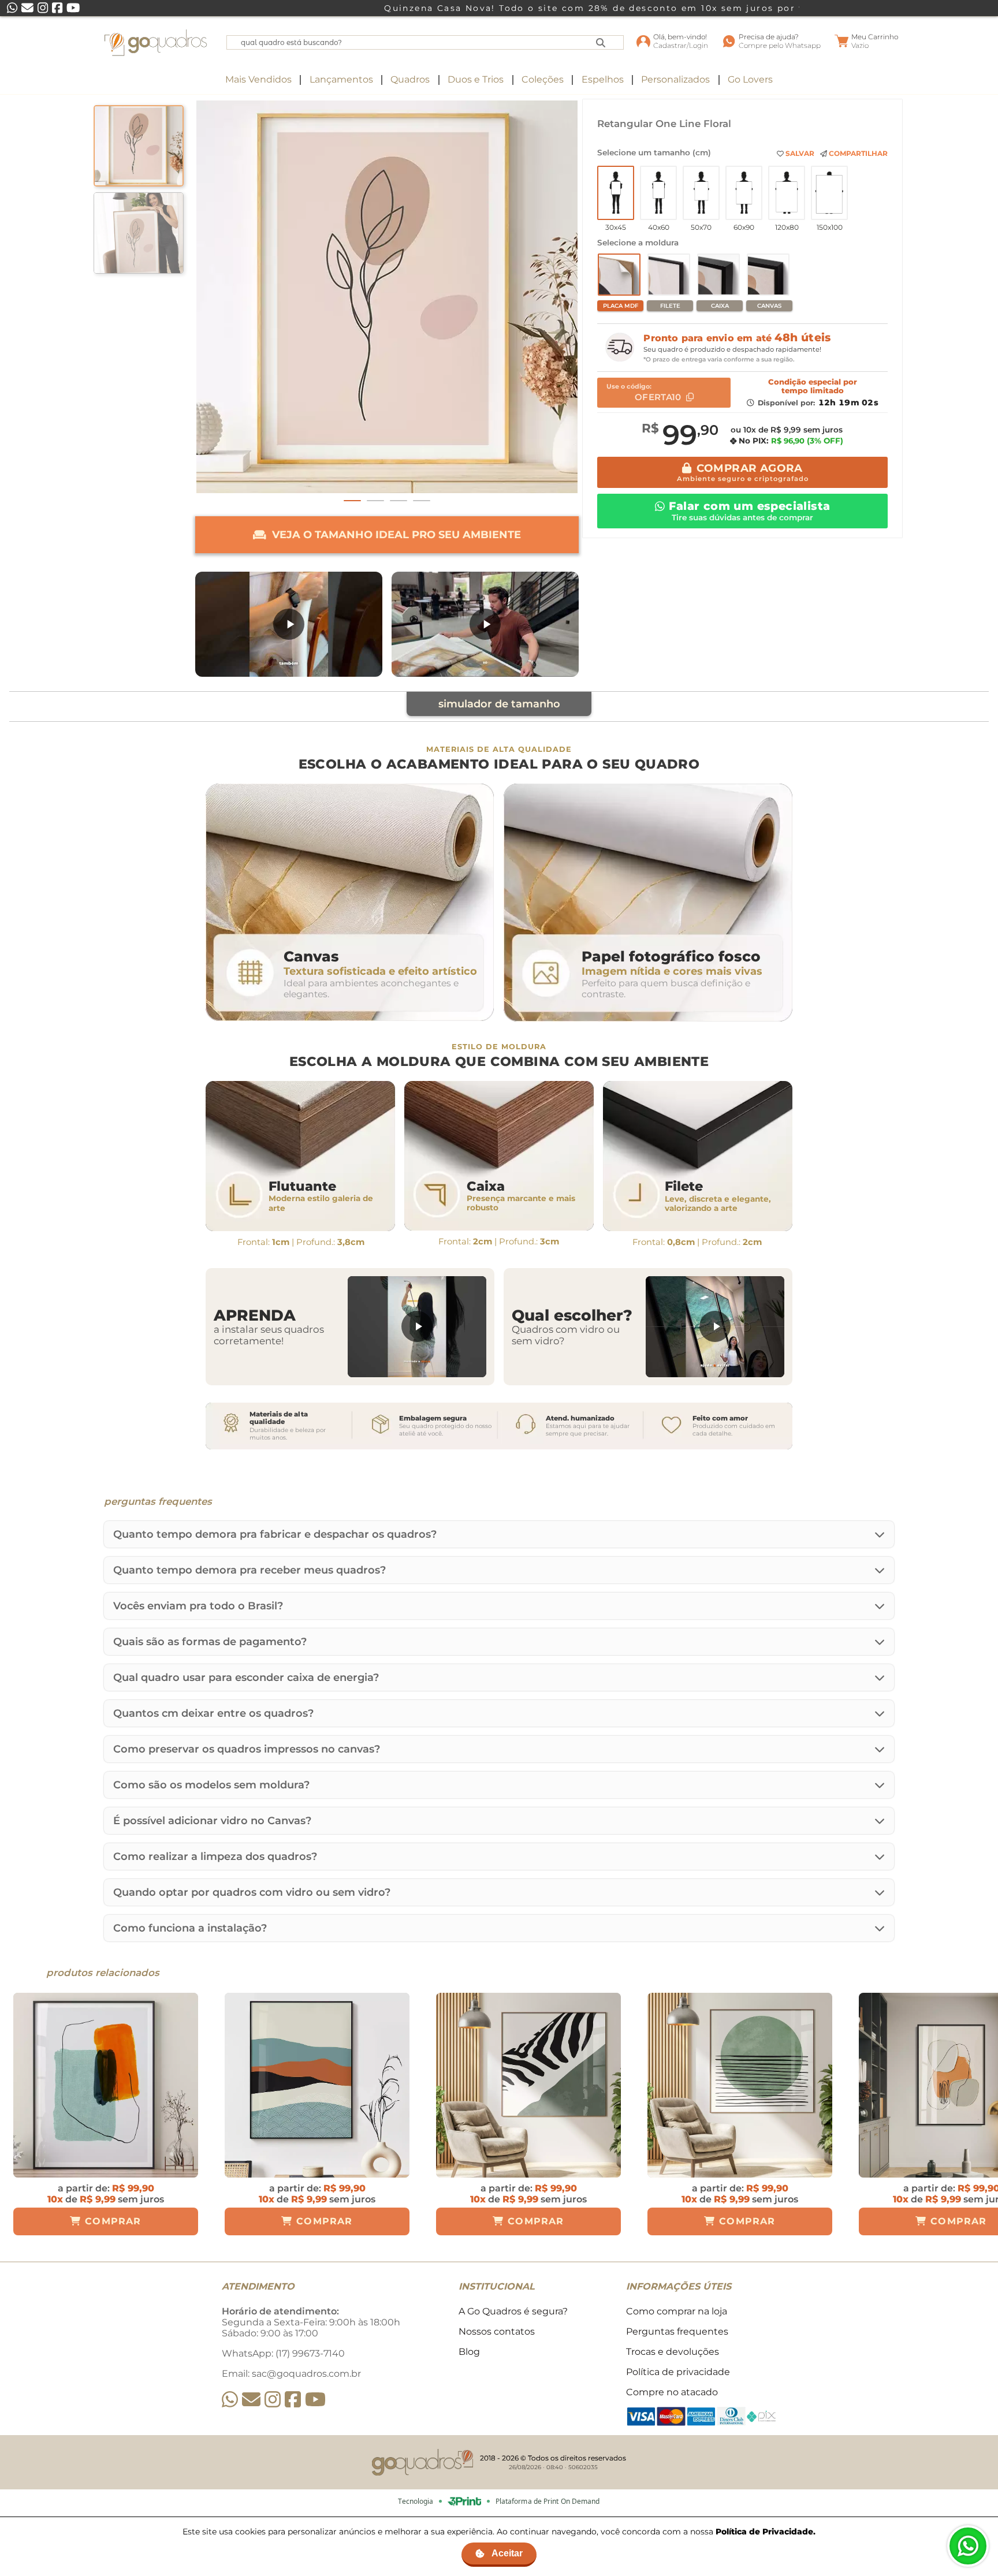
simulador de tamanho (499, 704)
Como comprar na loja (677, 2311)
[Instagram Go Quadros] (273, 2400)
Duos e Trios (476, 79)
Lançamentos (341, 79)
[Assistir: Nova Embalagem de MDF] (289, 624)
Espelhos (603, 79)
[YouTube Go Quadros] (315, 2400)
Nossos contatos (497, 2331)
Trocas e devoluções (673, 2352)
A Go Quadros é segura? (513, 2311)
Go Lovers (750, 79)
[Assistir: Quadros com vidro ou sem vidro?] (715, 1327)
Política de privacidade (678, 2372)
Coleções (543, 79)
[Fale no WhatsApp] (968, 2546)
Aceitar (507, 2553)
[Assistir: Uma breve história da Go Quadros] (485, 624)
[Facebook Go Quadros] (293, 2400)
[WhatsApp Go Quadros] (230, 2400)
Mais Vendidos (258, 79)
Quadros (410, 79)
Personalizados (675, 79)
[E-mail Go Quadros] (251, 2400)
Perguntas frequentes (677, 2331)
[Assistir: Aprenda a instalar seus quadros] (417, 1327)
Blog (469, 2352)
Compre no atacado (672, 2392)
